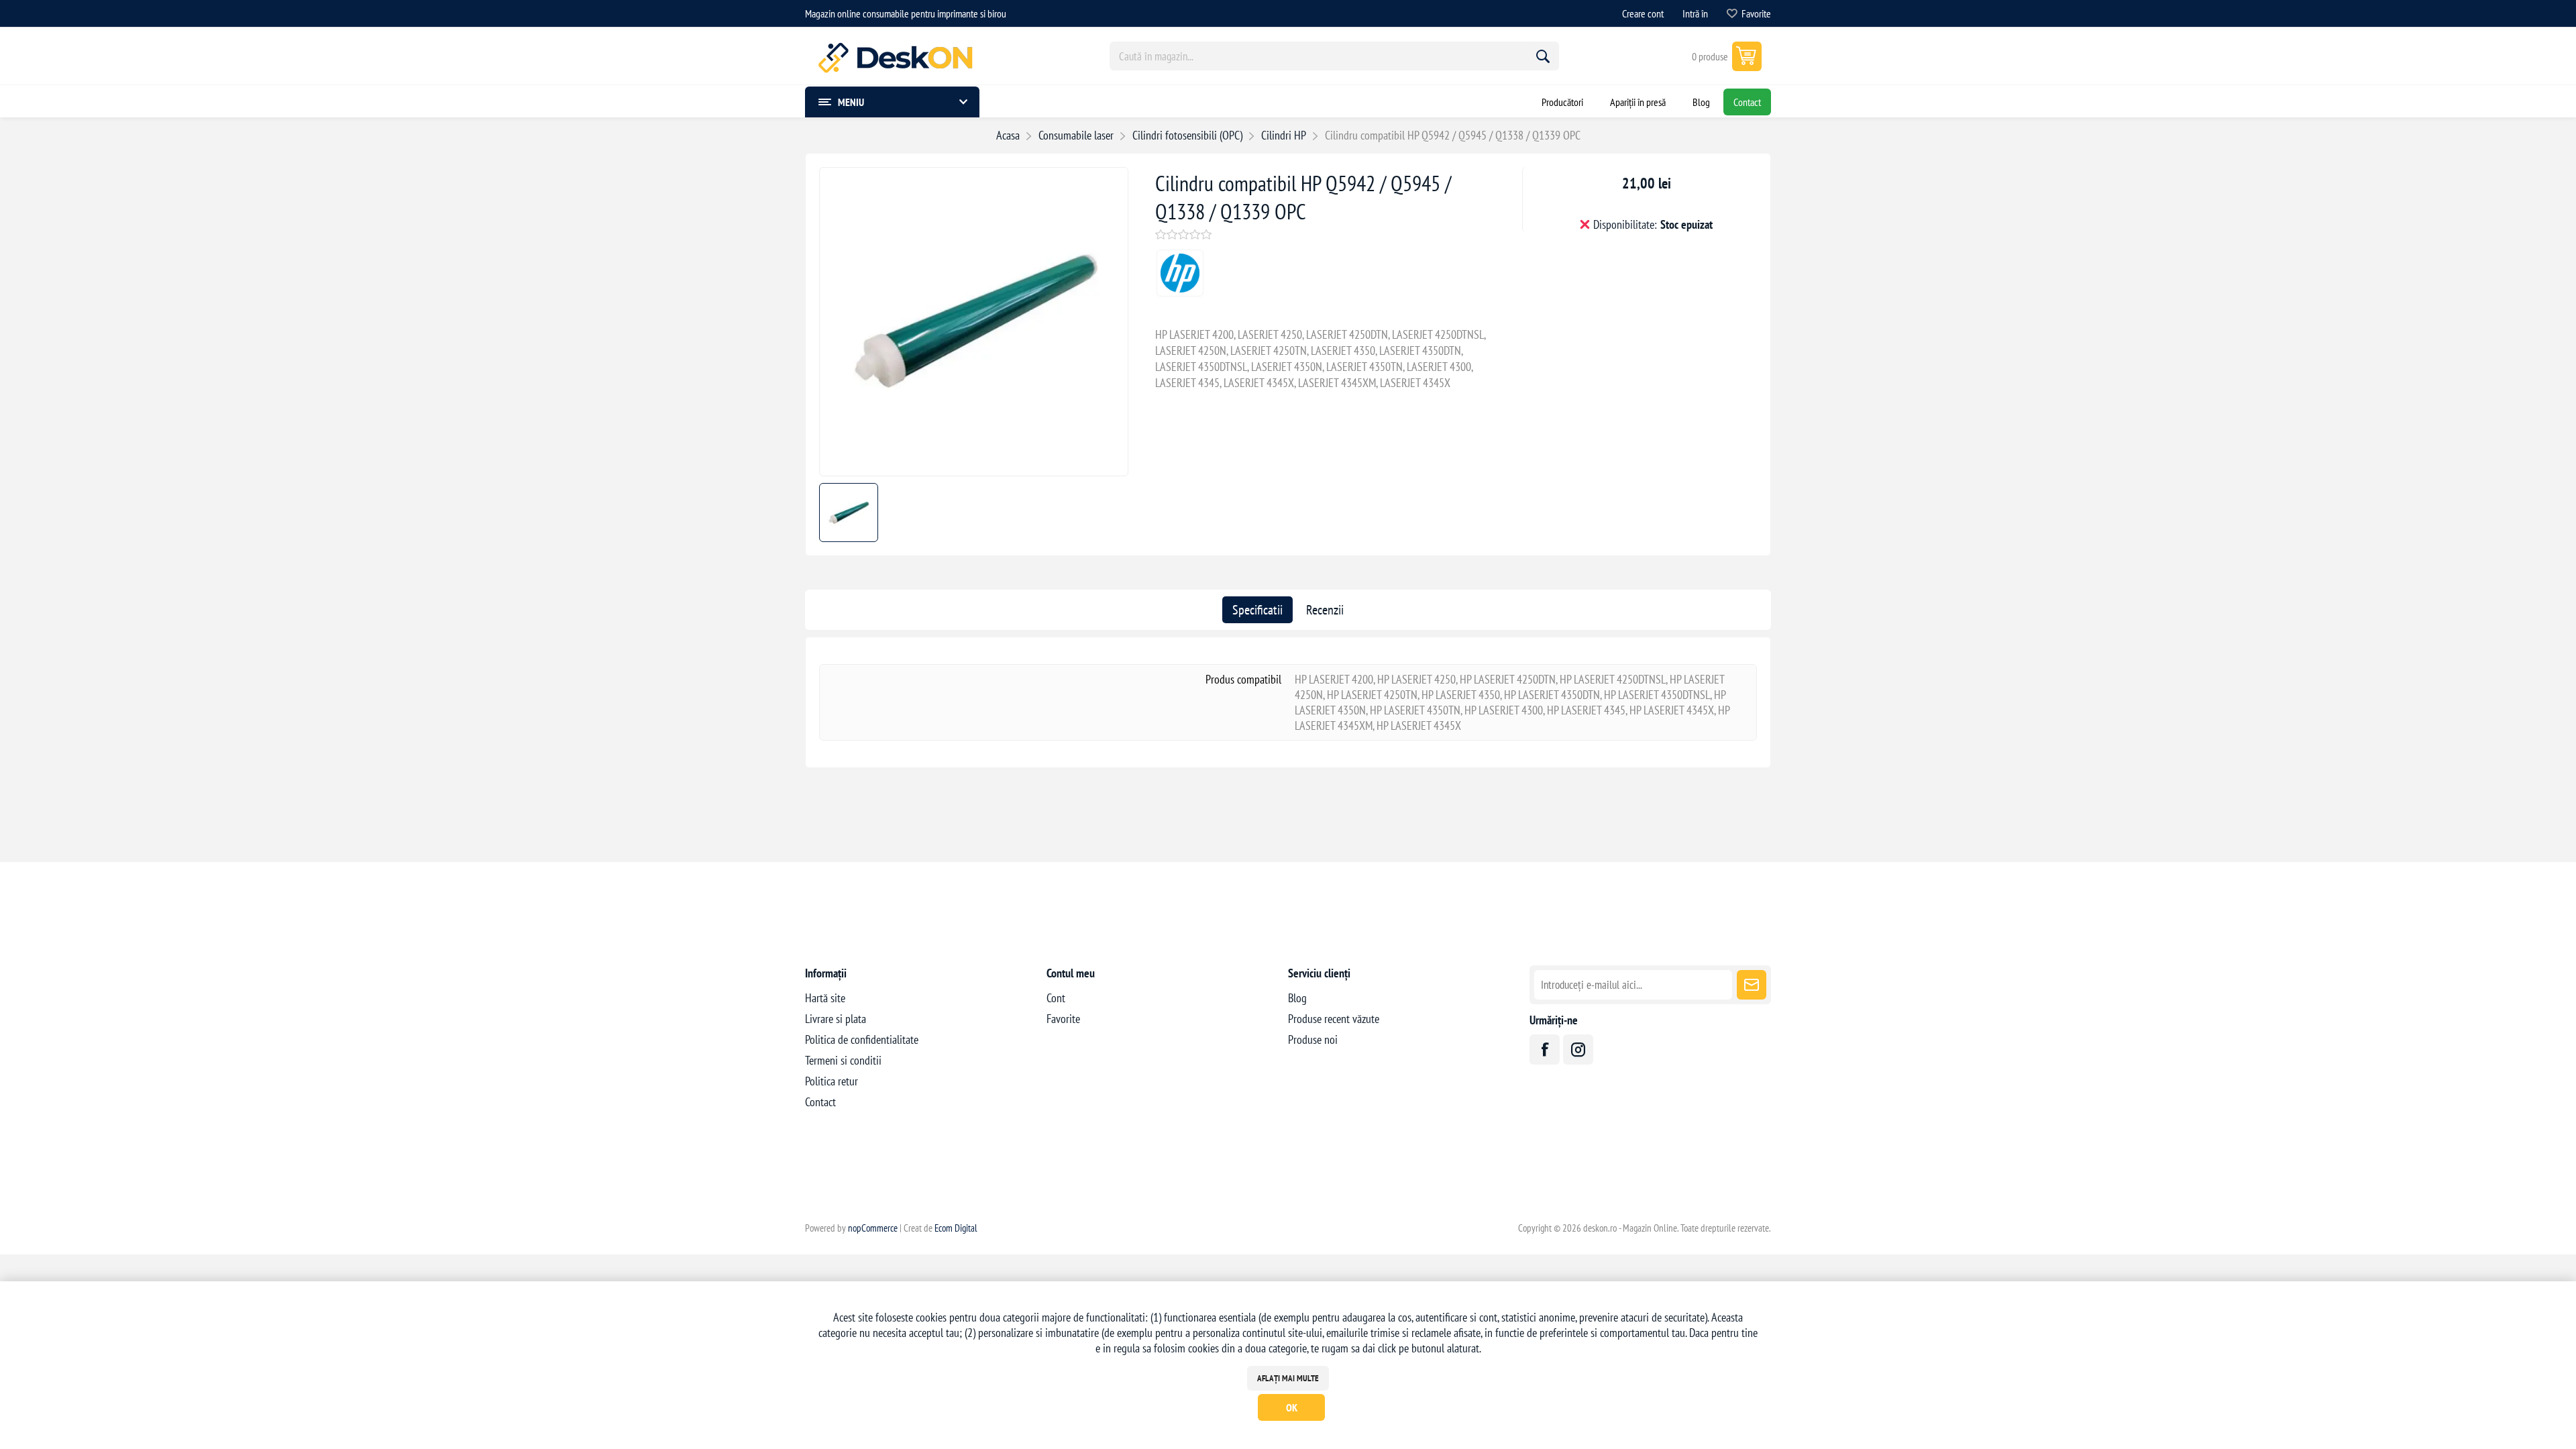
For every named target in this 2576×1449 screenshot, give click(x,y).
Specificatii (1257, 610)
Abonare (1752, 985)
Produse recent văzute (1334, 1019)
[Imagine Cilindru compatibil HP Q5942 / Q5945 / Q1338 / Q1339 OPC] (974, 471)
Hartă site (825, 998)
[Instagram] (1578, 1050)
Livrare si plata (836, 1019)
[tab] (1257, 610)
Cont (1056, 998)
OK (1292, 1407)
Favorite (1063, 1019)
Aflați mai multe (1288, 1378)
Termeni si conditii (843, 1060)
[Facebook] (1545, 1050)
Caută (1543, 56)
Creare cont (1643, 13)
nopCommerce (873, 1228)
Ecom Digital (956, 1228)
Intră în (1695, 13)
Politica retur (831, 1081)
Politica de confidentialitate (862, 1039)
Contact (820, 1102)
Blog (1297, 998)
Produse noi (1313, 1039)
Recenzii (1325, 610)
